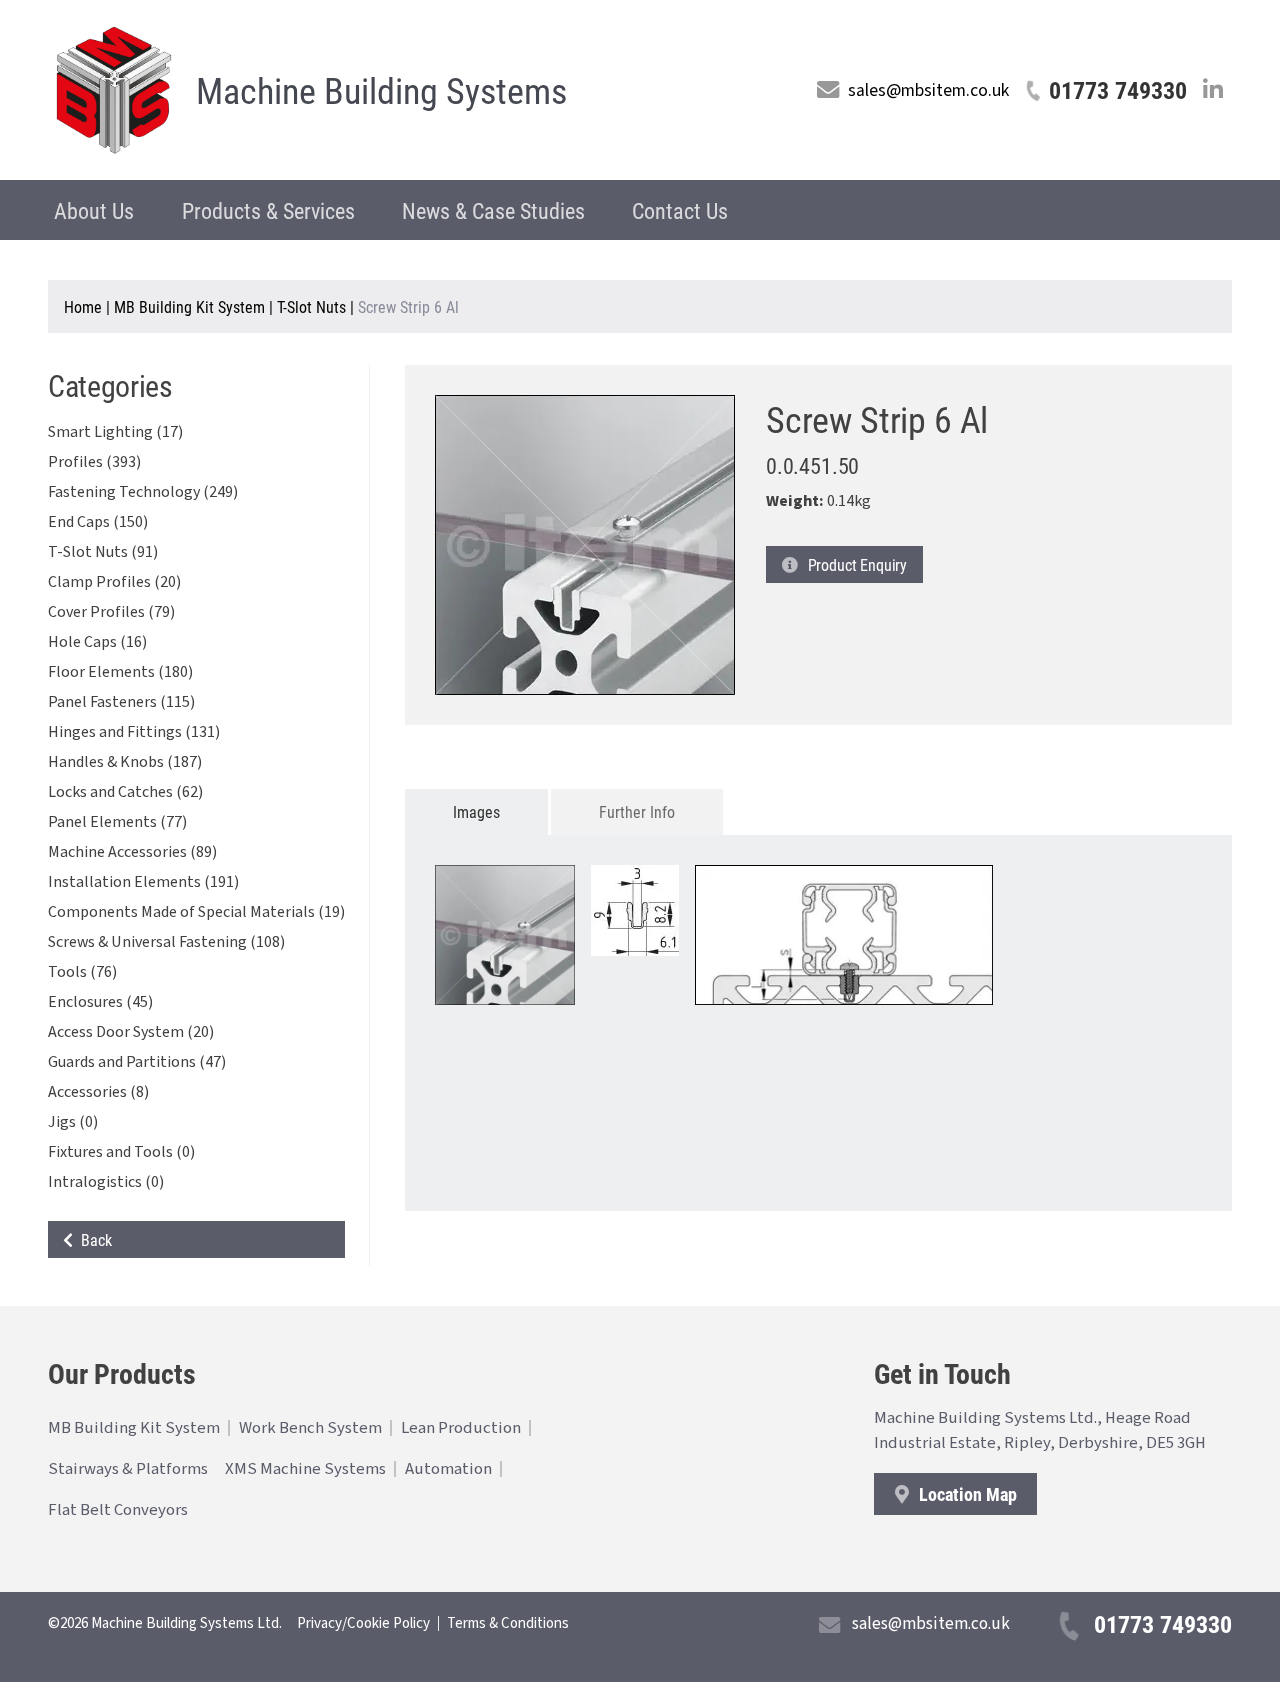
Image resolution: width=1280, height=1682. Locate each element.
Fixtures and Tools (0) (121, 1152)
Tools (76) (82, 972)
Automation (448, 1469)
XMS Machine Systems (305, 1469)
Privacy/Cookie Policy (363, 1623)
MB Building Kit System (189, 306)
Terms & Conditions (508, 1623)
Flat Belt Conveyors (118, 1510)
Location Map (966, 1494)
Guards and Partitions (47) (137, 1062)
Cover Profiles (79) (111, 612)
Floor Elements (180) (120, 672)
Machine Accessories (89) (132, 852)
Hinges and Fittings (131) (134, 732)
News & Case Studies (493, 210)
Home (83, 306)
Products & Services (268, 210)
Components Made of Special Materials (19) (196, 912)
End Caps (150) (98, 522)
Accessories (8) (98, 1092)
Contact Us (680, 210)
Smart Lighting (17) (115, 432)
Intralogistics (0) (106, 1182)
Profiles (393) (94, 462)
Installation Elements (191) (143, 882)
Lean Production (461, 1428)
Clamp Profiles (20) (114, 582)
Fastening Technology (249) (143, 492)
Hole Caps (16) (97, 642)
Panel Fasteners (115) (121, 702)
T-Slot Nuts (311, 306)
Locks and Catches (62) (125, 792)
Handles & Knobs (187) (125, 762)
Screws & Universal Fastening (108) (166, 942)
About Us (94, 210)
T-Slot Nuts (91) (103, 552)
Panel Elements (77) (117, 822)
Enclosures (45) (100, 1002)
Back (92, 1239)
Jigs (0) (73, 1122)
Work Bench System (310, 1428)
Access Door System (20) (131, 1032)
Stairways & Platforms (128, 1469)
